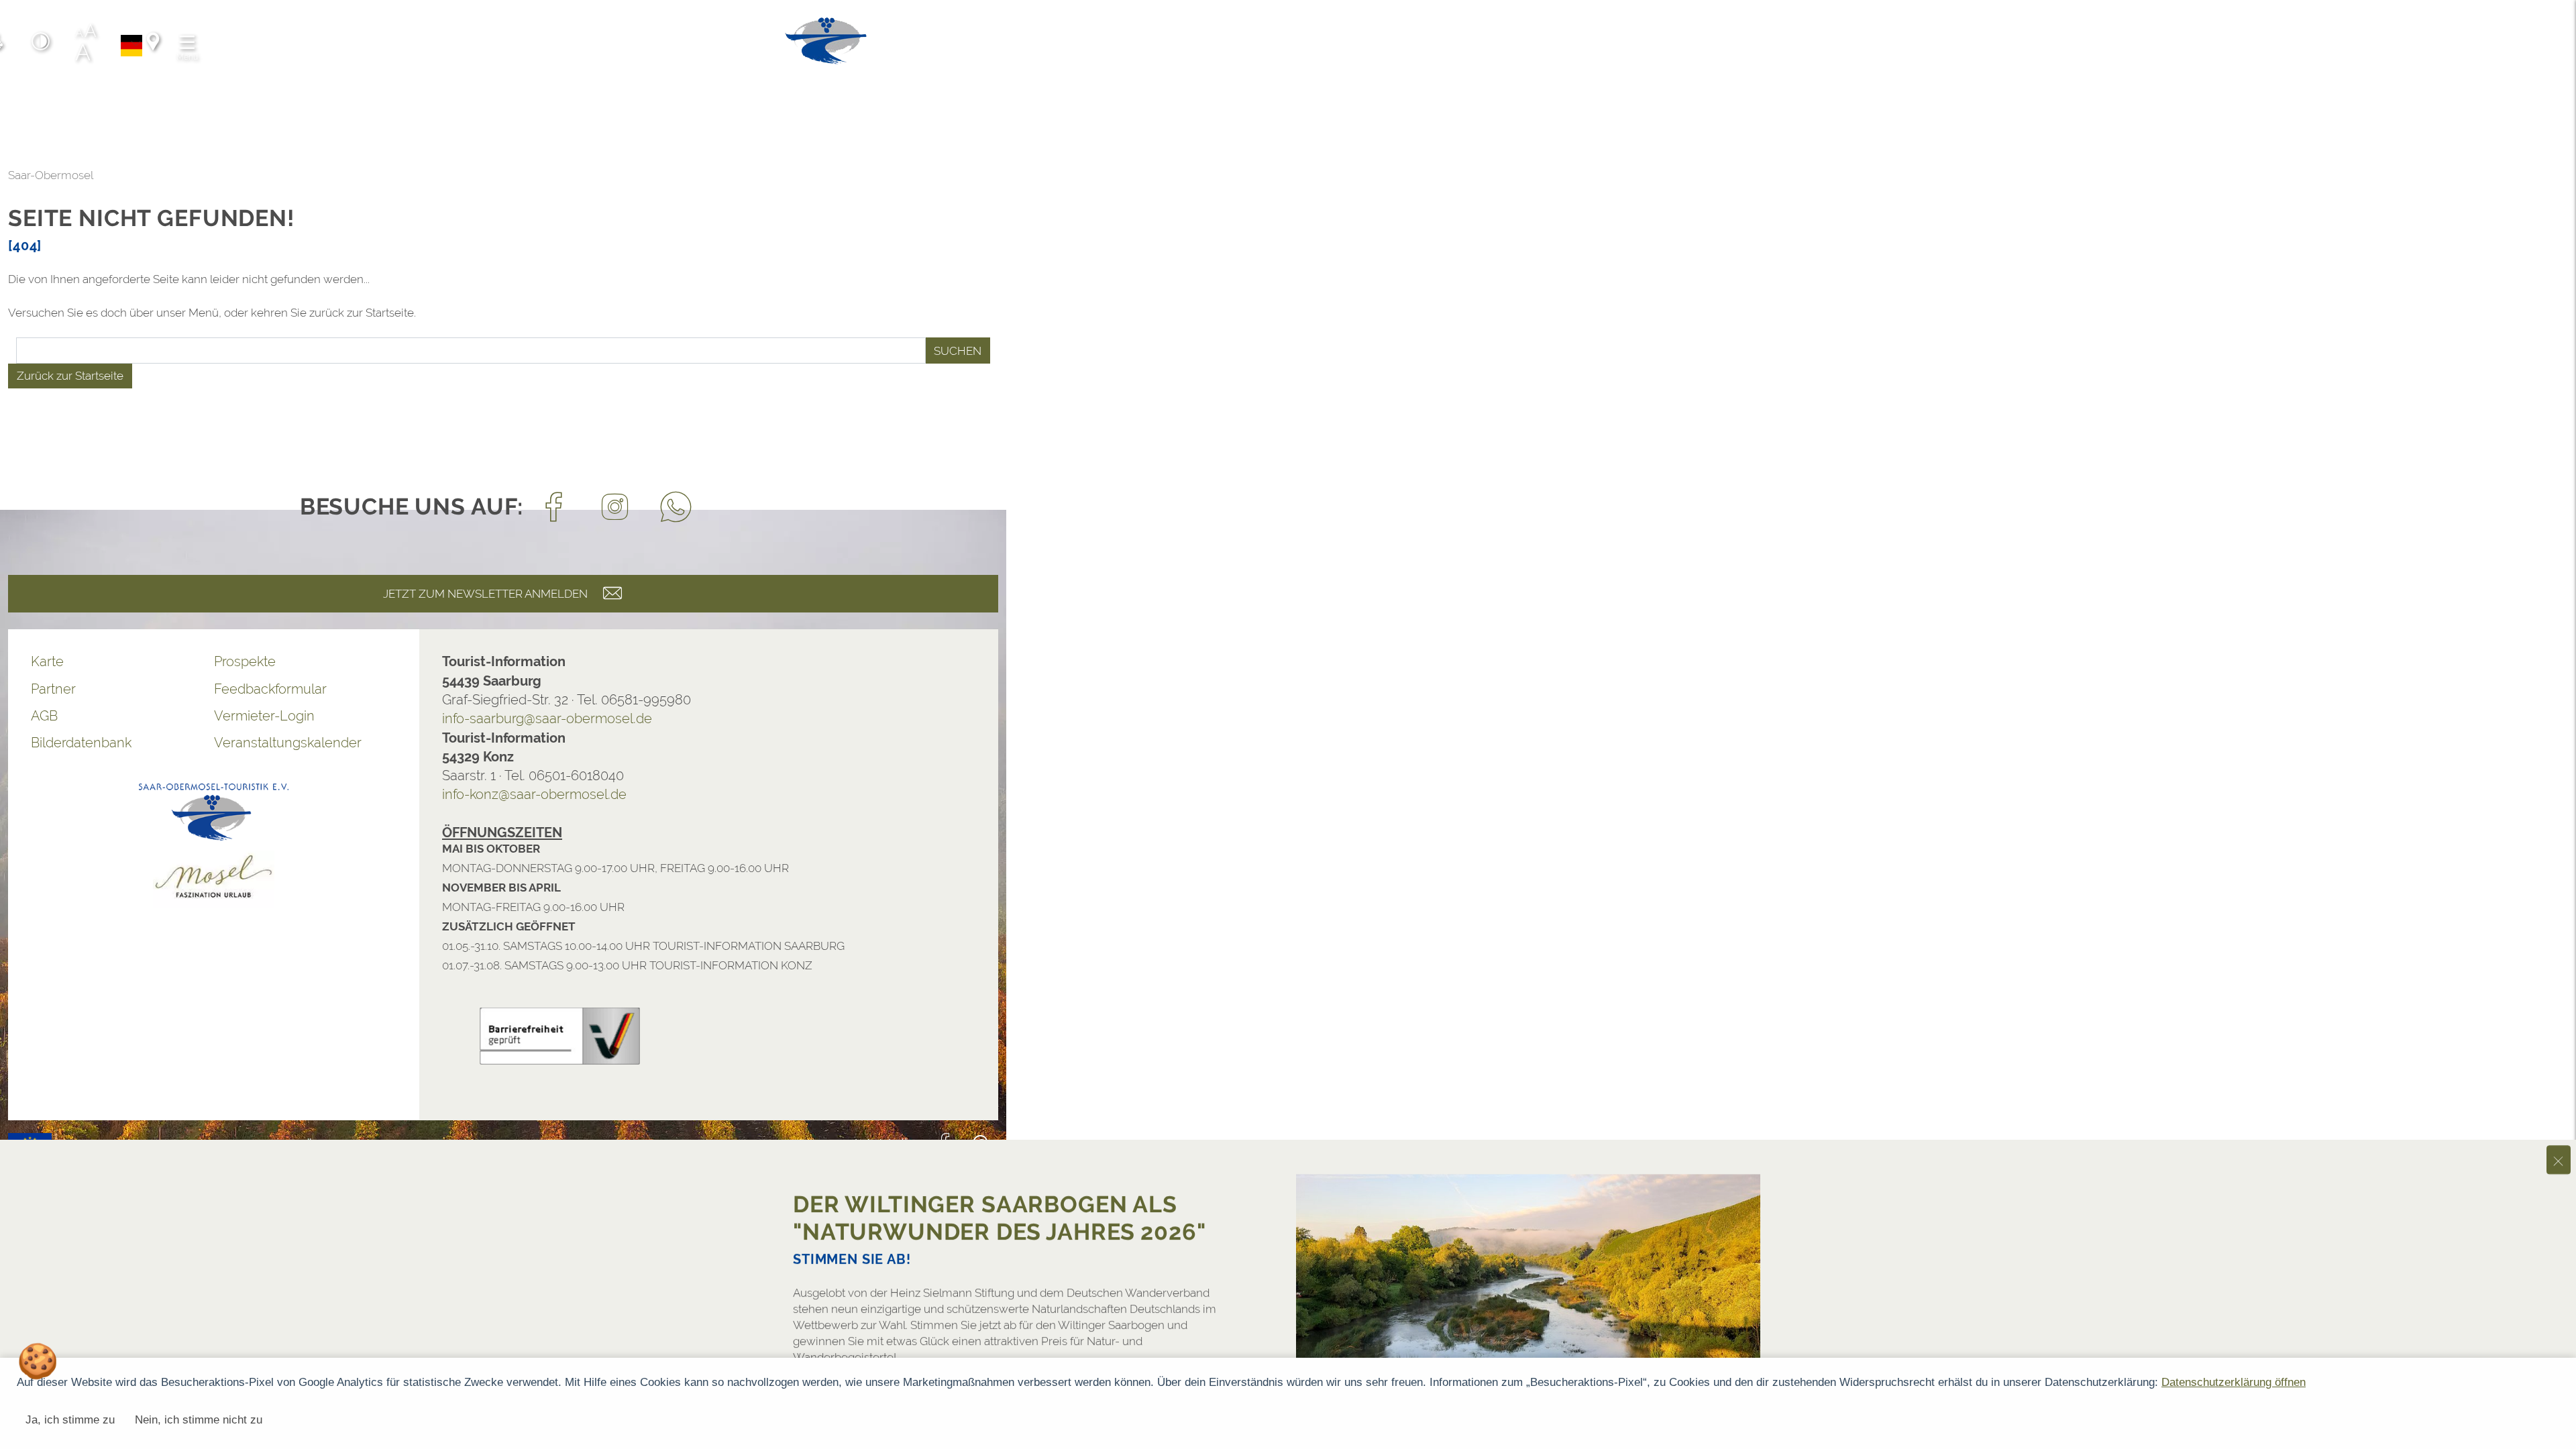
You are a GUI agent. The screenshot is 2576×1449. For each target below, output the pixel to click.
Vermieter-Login (264, 716)
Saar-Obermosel (51, 175)
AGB (44, 716)
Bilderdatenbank (81, 743)
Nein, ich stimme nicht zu (199, 1420)
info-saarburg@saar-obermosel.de (547, 718)
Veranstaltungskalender (288, 743)
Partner (53, 689)
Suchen (958, 351)
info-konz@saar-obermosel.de (534, 794)
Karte (47, 661)
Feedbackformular (270, 689)
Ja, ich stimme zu (70, 1420)
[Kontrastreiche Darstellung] (41, 44)
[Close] (2559, 1145)
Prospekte (245, 661)
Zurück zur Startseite (70, 376)
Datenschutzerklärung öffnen (2234, 1382)
